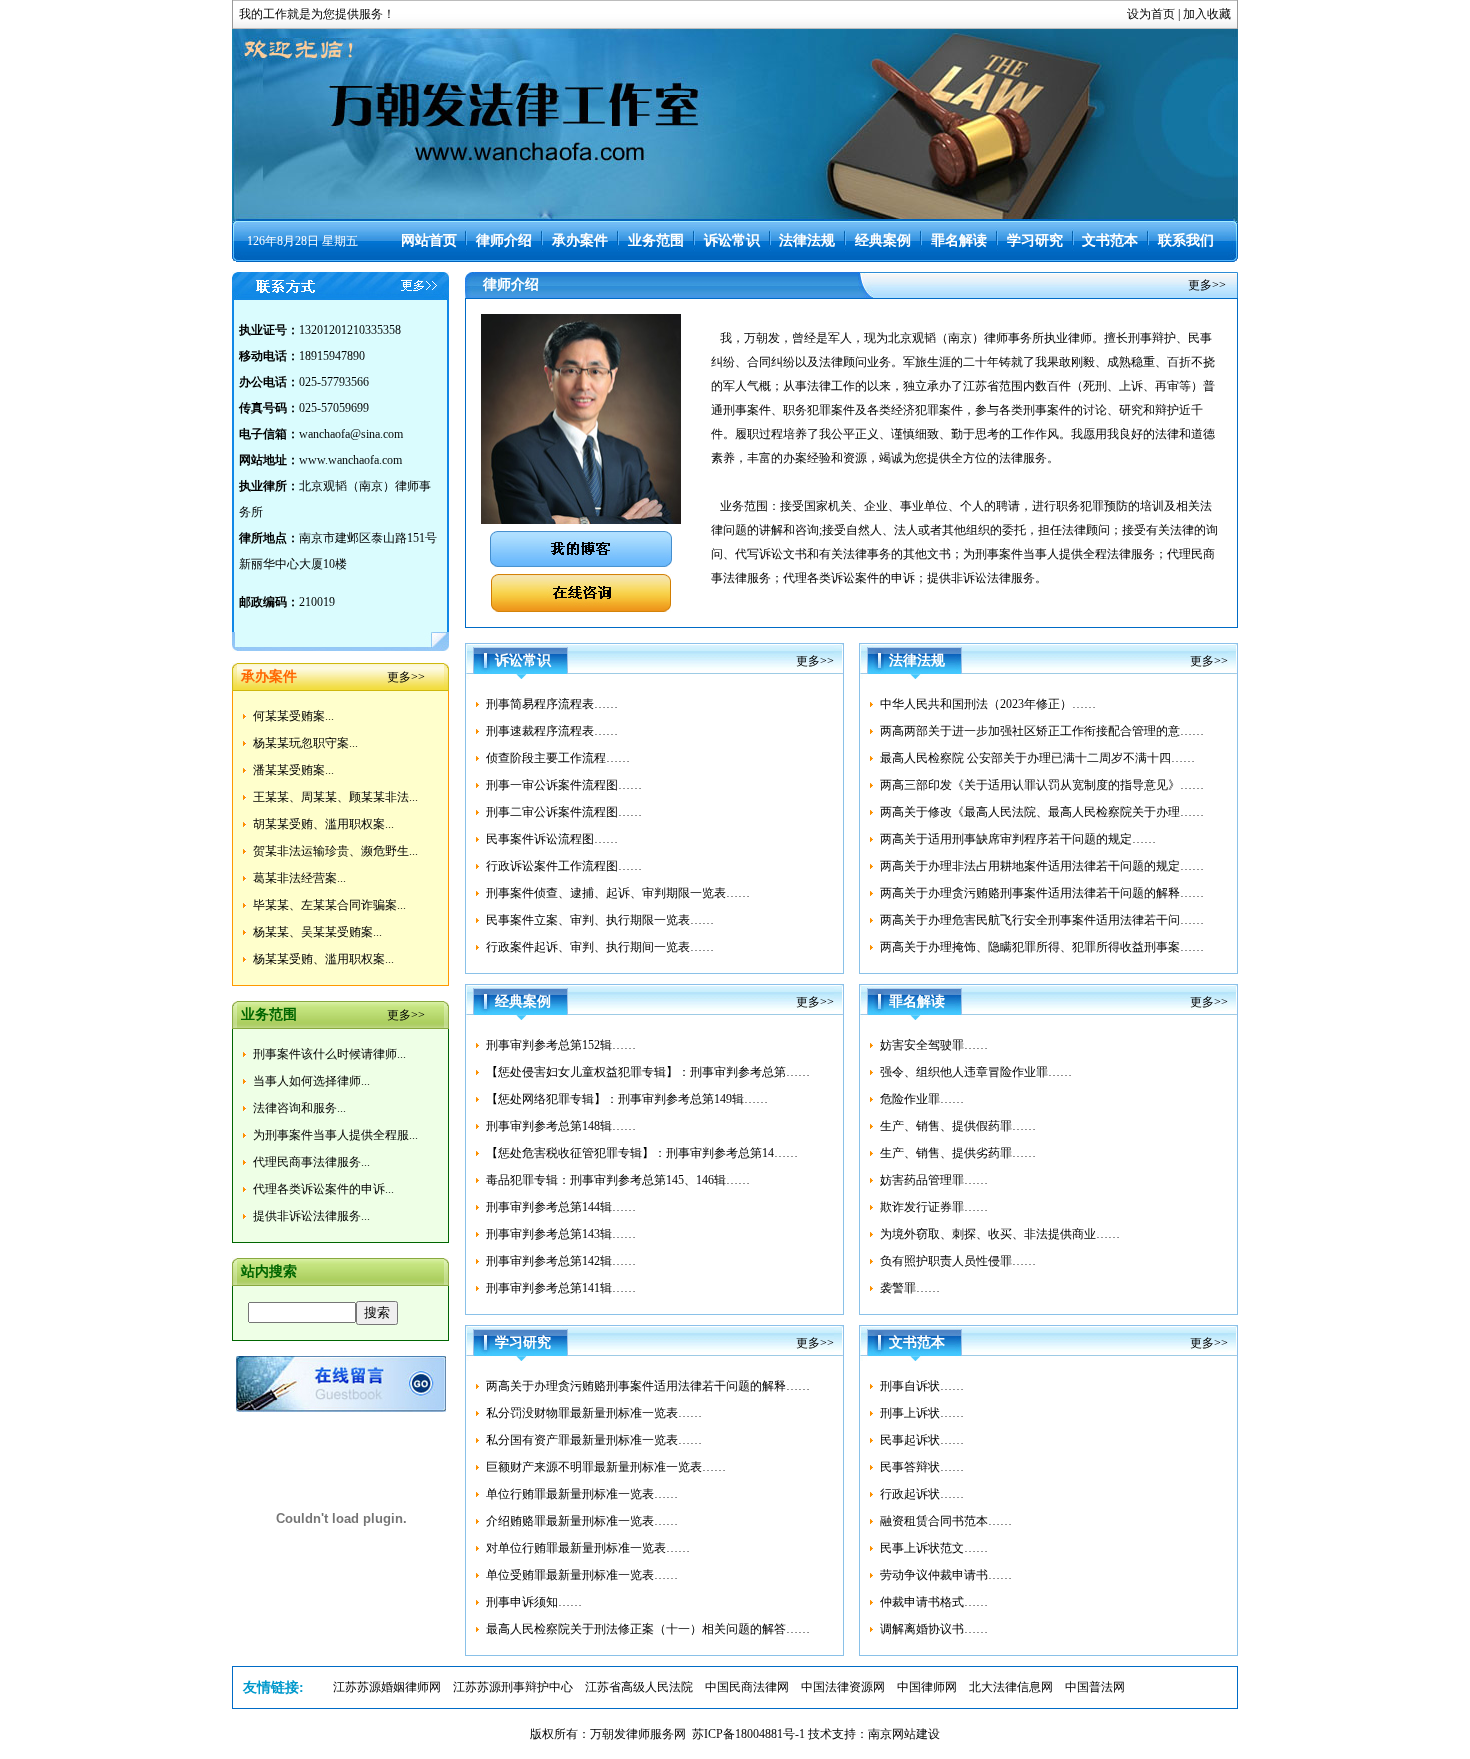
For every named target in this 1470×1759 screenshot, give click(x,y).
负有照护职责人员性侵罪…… (958, 1261)
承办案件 (580, 240)
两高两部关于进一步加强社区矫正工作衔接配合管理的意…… (1042, 731)
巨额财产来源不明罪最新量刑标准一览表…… (606, 1467)
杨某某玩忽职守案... (305, 743)
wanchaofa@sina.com (351, 434)
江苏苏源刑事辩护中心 (513, 1687)
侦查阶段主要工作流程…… (558, 758)
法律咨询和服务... (299, 1108)
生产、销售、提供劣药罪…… (958, 1153)
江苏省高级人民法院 (639, 1687)
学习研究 (1035, 240)
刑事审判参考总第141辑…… (561, 1288)
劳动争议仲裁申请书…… (946, 1575)
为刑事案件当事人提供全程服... (335, 1135)
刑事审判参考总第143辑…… (561, 1234)
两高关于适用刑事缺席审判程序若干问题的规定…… (1018, 839)
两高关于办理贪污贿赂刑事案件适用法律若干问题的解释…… (1042, 893)
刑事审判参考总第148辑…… (561, 1126)
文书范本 (1110, 240)
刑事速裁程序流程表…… (552, 731)
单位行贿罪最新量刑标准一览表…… (582, 1494)
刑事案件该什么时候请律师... (329, 1054)
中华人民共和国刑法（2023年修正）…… (988, 704)
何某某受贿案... (293, 716)
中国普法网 (1095, 1687)
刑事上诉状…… (922, 1413)
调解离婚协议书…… (934, 1629)
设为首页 (1151, 14)
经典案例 (883, 240)
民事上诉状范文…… (934, 1548)
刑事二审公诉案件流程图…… (564, 812)
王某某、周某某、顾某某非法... (335, 797)
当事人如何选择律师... (311, 1081)
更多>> (406, 677)
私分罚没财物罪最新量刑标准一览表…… (594, 1413)
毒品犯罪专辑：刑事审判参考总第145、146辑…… (618, 1180)
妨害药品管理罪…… (934, 1180)
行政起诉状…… (922, 1494)
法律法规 (807, 240)
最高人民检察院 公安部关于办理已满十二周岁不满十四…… (1037, 758)
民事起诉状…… (922, 1440)
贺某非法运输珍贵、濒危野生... (335, 851)
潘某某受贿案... (293, 770)
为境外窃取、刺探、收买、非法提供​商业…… (1000, 1234)
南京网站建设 (904, 1734)
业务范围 (656, 240)
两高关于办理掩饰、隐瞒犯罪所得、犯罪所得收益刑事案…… (1042, 947)
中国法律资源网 (843, 1687)
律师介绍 (504, 240)
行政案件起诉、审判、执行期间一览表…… (600, 947)
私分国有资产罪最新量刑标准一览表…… (594, 1440)
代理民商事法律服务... (311, 1162)
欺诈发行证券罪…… (934, 1207)
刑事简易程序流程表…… (552, 704)
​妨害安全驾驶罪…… (934, 1045)
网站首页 (429, 240)
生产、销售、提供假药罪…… (958, 1126)
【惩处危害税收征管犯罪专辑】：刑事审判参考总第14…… (642, 1153)
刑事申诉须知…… (534, 1602)
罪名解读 (959, 240)
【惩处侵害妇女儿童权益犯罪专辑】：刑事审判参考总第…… (648, 1072)
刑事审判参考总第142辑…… (561, 1261)
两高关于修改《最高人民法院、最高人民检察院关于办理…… (1042, 812)
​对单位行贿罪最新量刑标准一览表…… (588, 1548)
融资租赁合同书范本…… (946, 1521)
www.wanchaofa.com (350, 460)
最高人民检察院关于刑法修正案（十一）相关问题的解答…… (648, 1629)
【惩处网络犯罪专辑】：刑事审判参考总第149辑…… (627, 1099)
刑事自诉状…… (922, 1386)
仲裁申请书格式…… (934, 1602)
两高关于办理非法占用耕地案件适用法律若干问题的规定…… (1042, 866)
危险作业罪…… (922, 1099)
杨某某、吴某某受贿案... (317, 932)
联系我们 (1186, 240)
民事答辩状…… (922, 1467)
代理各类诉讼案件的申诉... (323, 1189)
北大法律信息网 (1011, 1687)
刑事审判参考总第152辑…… (561, 1045)
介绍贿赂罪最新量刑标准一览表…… (582, 1521)
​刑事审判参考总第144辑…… (561, 1207)
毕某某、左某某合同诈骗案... (329, 905)
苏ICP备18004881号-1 (748, 1734)
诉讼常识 (732, 240)
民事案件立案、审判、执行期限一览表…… (600, 920)
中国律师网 (927, 1687)
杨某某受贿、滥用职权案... (323, 959)
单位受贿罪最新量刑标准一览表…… (582, 1575)
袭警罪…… (910, 1288)
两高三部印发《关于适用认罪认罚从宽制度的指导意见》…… (1042, 785)
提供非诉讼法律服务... (311, 1216)
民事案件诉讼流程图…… (552, 839)
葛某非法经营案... (299, 878)
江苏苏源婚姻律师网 (387, 1687)
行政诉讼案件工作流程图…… (564, 866)
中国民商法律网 (747, 1687)
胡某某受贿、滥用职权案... (323, 824)
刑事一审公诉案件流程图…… (564, 785)
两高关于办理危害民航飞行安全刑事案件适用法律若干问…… (1042, 920)
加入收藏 (1207, 14)
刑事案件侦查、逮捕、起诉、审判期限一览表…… (618, 893)
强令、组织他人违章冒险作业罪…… (976, 1072)
